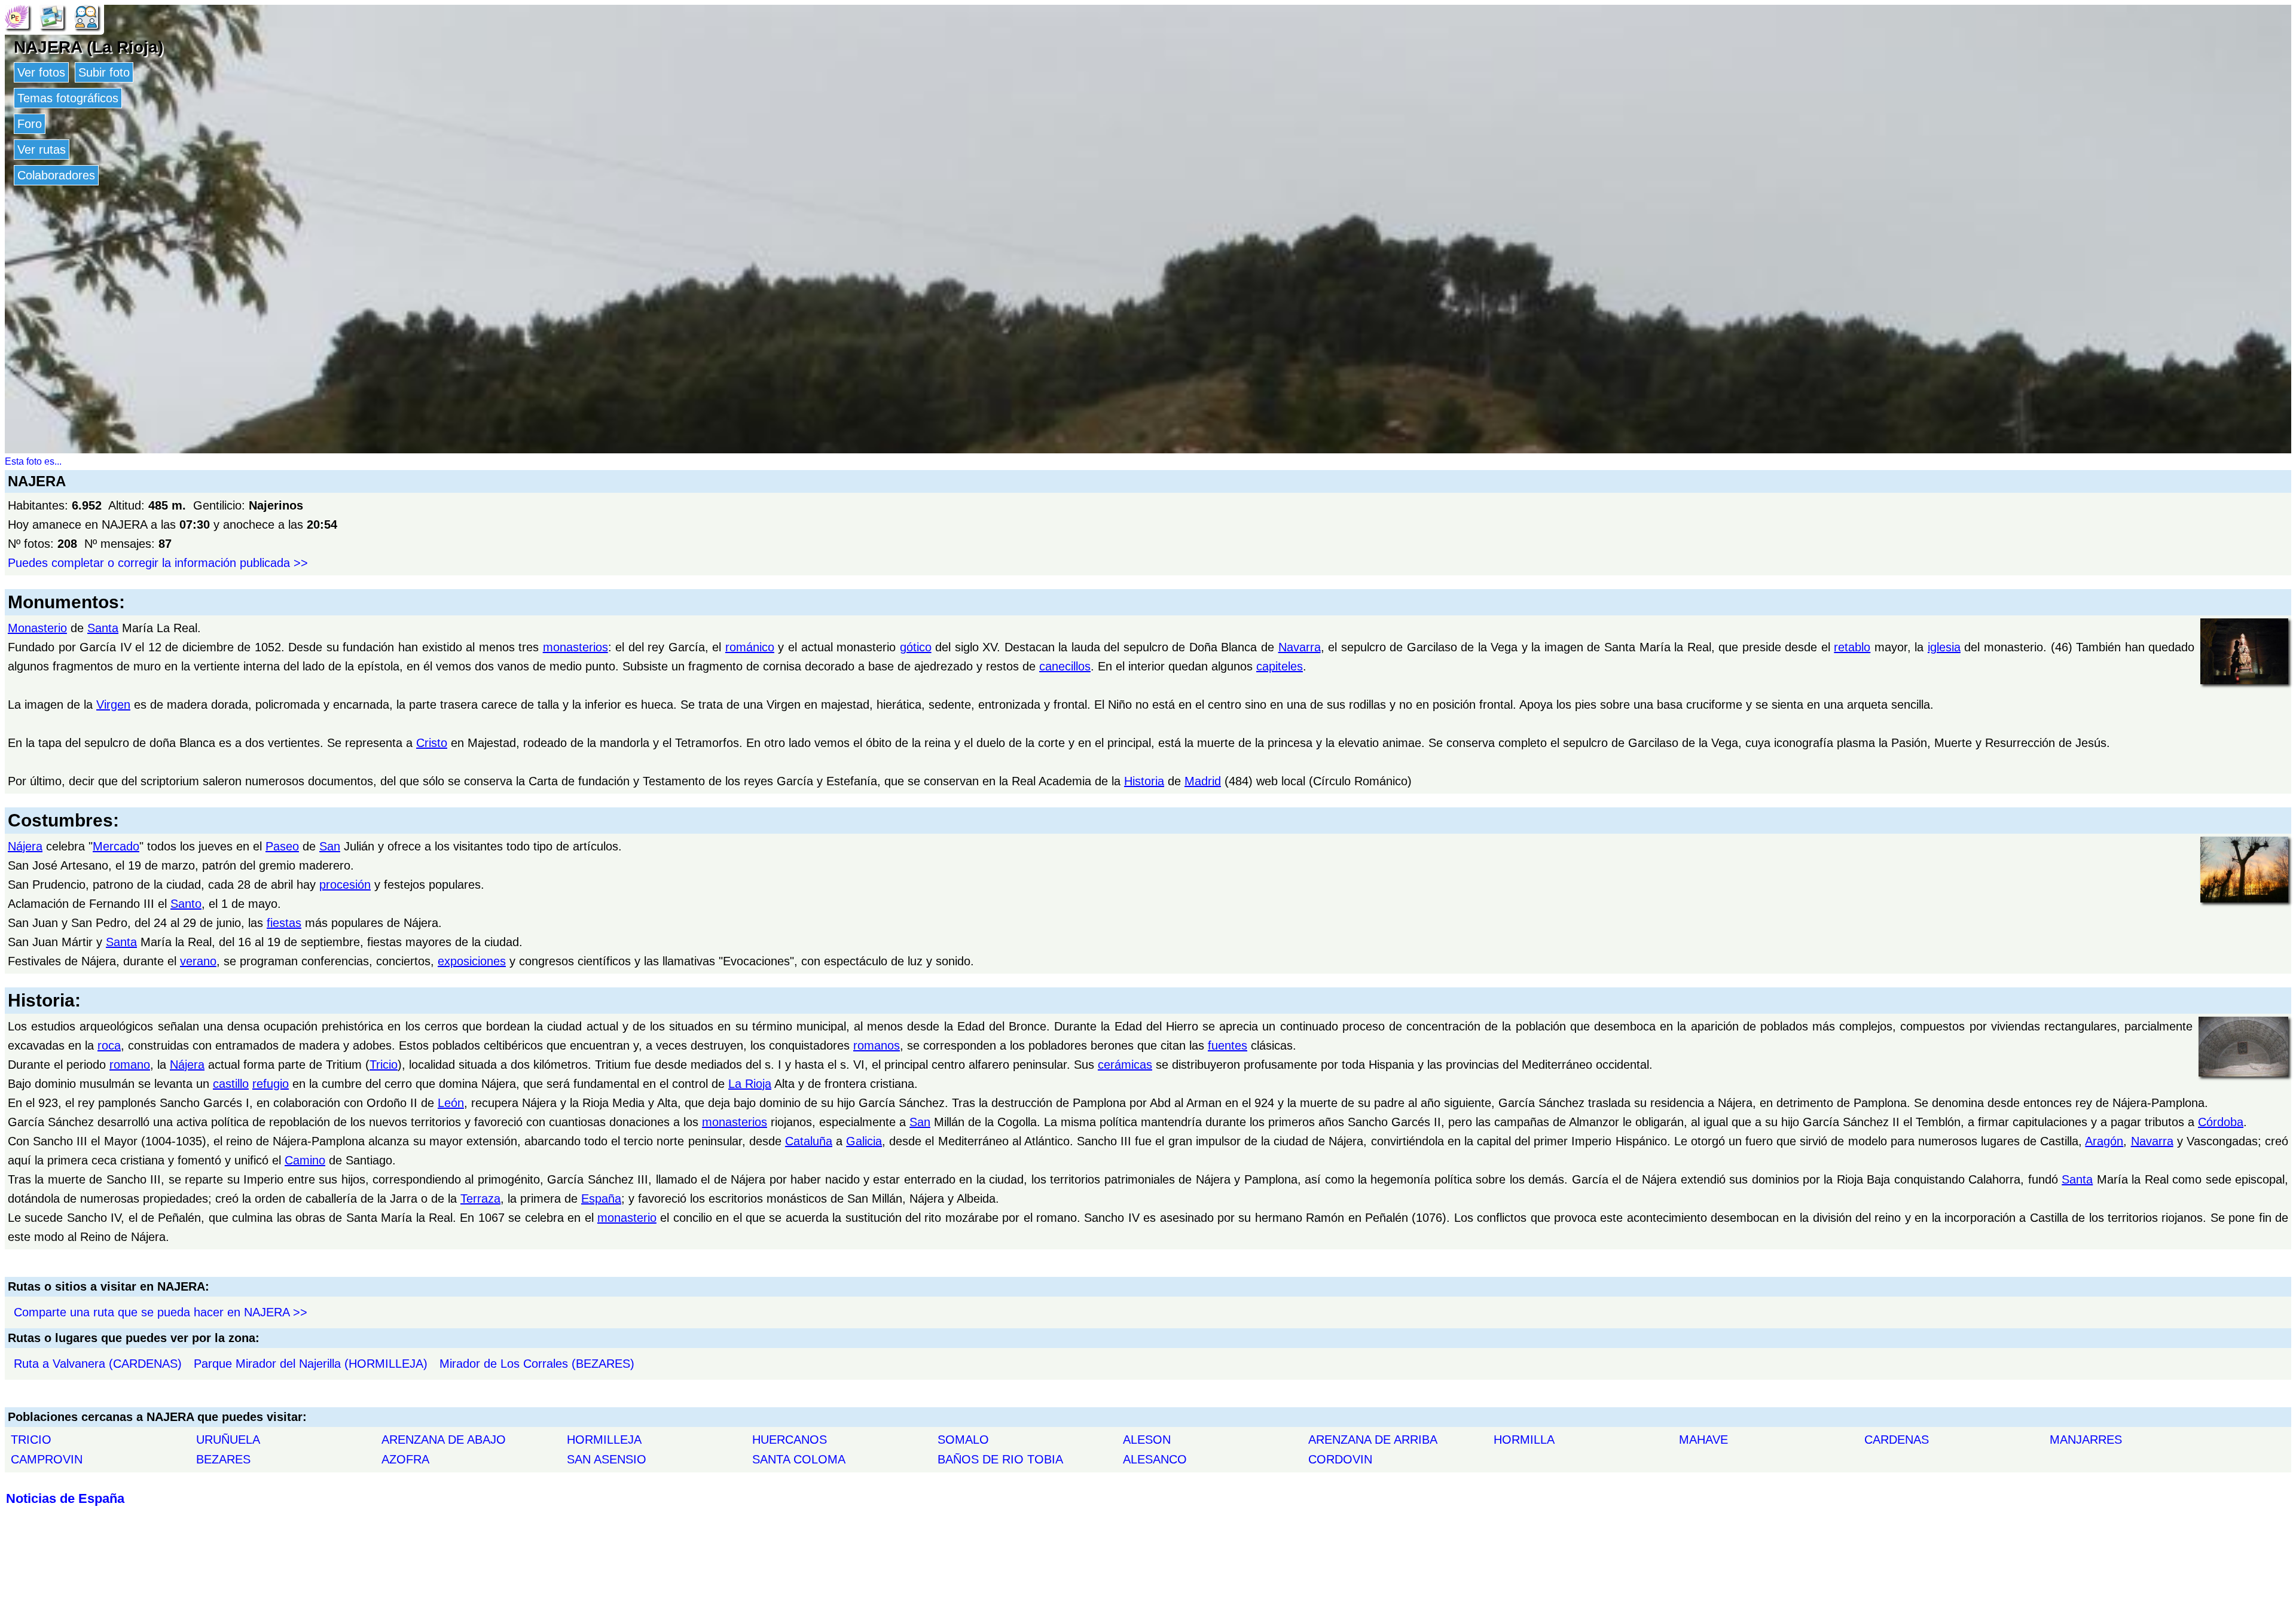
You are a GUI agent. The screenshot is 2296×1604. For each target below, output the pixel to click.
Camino (305, 1160)
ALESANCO (1155, 1459)
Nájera (25, 846)
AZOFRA (405, 1459)
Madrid (1203, 781)
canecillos (1065, 666)
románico (750, 647)
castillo (231, 1084)
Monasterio (37, 628)
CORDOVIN (1340, 1459)
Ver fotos (41, 72)
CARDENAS (1897, 1440)
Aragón (2104, 1141)
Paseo (282, 846)
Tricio (384, 1065)
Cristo (432, 743)
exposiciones (472, 961)
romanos (877, 1045)
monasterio (627, 1218)
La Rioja (750, 1084)
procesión (345, 885)
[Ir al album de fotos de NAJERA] (51, 16)
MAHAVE (1703, 1440)
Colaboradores (56, 175)
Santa (103, 628)
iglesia (1944, 647)
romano (130, 1065)
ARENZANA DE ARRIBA (1373, 1440)
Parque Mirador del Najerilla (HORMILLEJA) (311, 1364)
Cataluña (809, 1141)
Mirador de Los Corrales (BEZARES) (537, 1364)
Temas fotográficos (68, 98)
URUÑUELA (228, 1440)
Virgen (113, 705)
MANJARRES (2086, 1440)
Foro (30, 124)
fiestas (284, 923)
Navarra (1300, 647)
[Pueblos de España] (17, 16)
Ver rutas (42, 150)
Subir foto (104, 72)
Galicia (864, 1141)
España (601, 1199)
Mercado (116, 846)
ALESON (1147, 1440)
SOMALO (963, 1440)
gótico (916, 647)
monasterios (575, 647)
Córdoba (2221, 1122)
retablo (1852, 647)
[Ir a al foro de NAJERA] (86, 16)
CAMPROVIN (47, 1459)
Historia (1144, 781)
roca (109, 1045)
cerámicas (1125, 1065)
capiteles (1280, 666)
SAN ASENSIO (607, 1459)
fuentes (1228, 1045)
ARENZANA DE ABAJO (444, 1440)
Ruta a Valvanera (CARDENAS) (98, 1364)
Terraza (480, 1199)
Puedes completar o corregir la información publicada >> (158, 563)
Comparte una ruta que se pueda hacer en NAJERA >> (161, 1312)
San (330, 846)
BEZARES (223, 1459)
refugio (271, 1084)
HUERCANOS (790, 1440)
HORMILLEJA (604, 1440)
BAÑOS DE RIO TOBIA (1000, 1459)
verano (198, 961)
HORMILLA (1524, 1440)
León (451, 1103)
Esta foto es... (33, 461)
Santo (186, 904)
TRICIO (31, 1440)
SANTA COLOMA (799, 1459)
